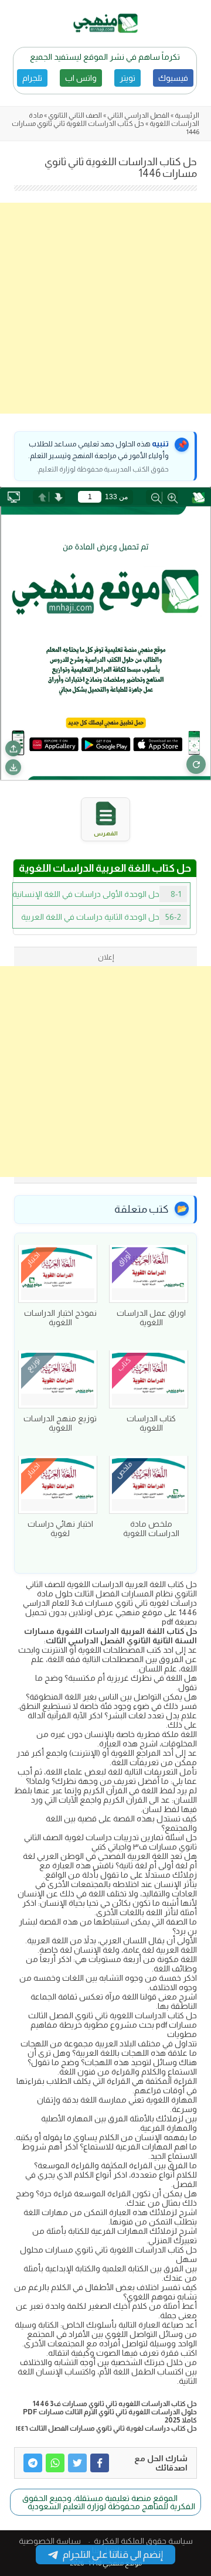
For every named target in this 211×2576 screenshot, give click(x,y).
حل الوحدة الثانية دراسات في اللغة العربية (101, 917)
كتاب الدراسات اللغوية (151, 1423)
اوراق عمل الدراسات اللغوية (151, 1318)
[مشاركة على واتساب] (55, 2463)
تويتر (127, 78)
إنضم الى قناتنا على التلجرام (113, 2555)
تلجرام (32, 78)
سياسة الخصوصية (50, 2541)
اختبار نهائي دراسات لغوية (60, 1528)
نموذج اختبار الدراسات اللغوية (60, 1318)
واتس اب (81, 78)
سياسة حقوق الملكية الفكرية (143, 2541)
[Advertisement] (105, 308)
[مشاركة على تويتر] (77, 2463)
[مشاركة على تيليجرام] (33, 2463)
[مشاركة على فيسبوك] (100, 2463)
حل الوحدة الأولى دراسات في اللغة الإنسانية (97, 894)
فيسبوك (173, 78)
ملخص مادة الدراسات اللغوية (151, 1528)
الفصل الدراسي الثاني (138, 115)
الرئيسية (187, 115)
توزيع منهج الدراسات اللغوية (60, 1423)
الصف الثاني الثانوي (75, 115)
